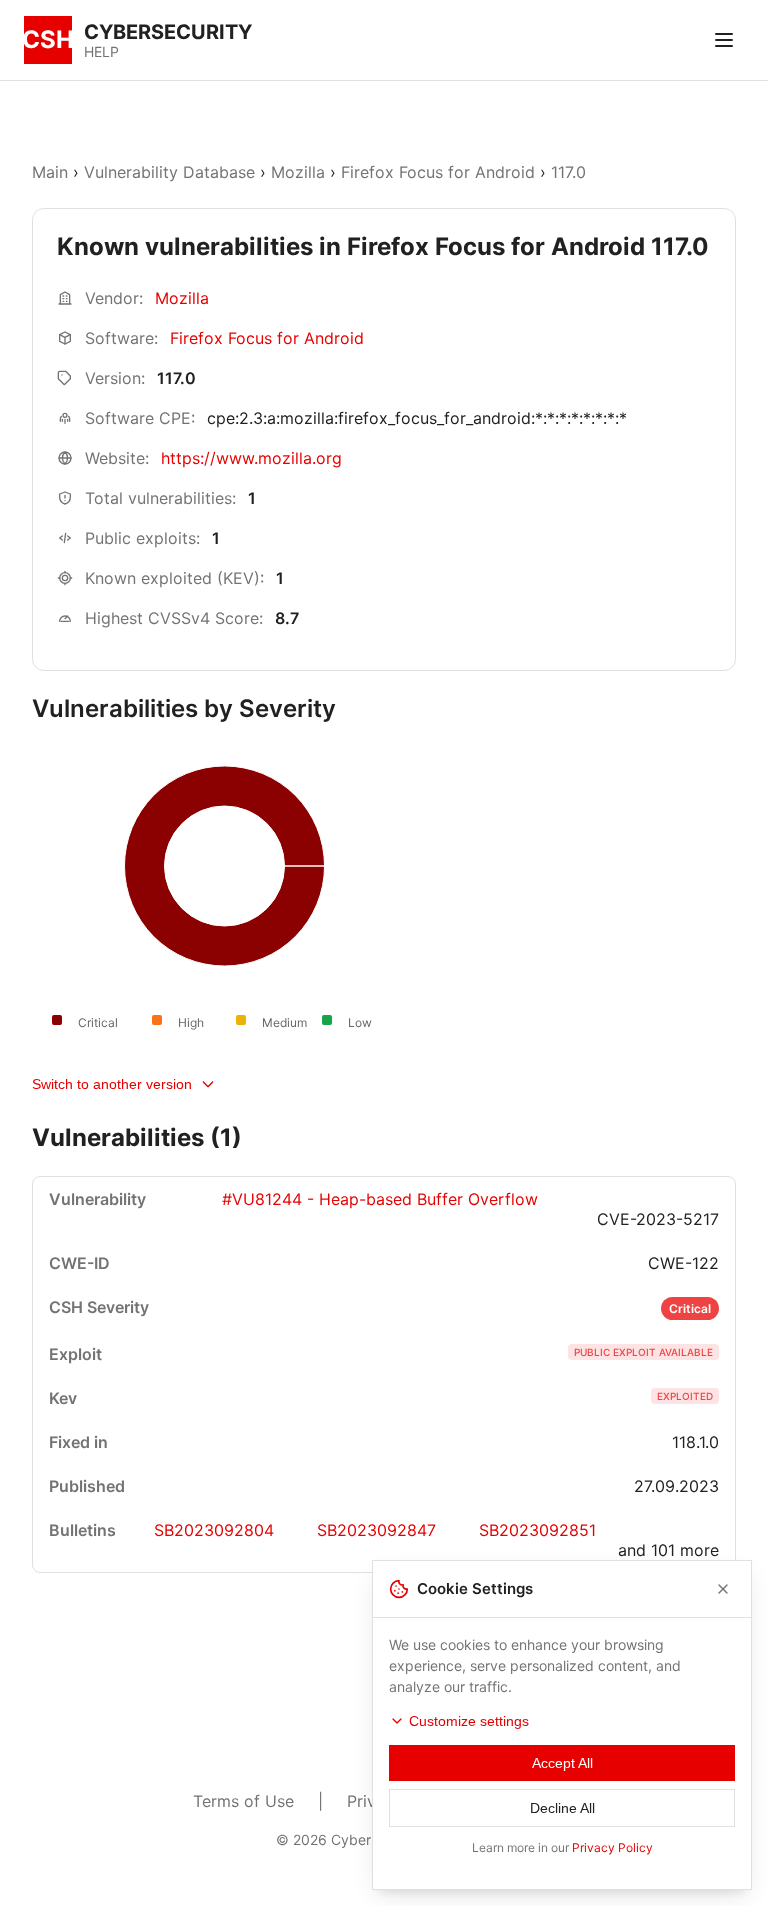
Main (50, 172)
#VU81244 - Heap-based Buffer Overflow (380, 1199)
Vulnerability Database (169, 172)
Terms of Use (243, 1801)
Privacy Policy (612, 1847)
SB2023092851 (537, 1530)
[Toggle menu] (724, 40)
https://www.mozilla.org (251, 458)
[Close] (723, 1589)
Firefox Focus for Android (438, 172)
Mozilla (298, 172)
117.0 (568, 172)
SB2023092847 (376, 1530)
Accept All (562, 1763)
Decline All (562, 1808)
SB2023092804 (214, 1530)
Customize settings (469, 1721)
